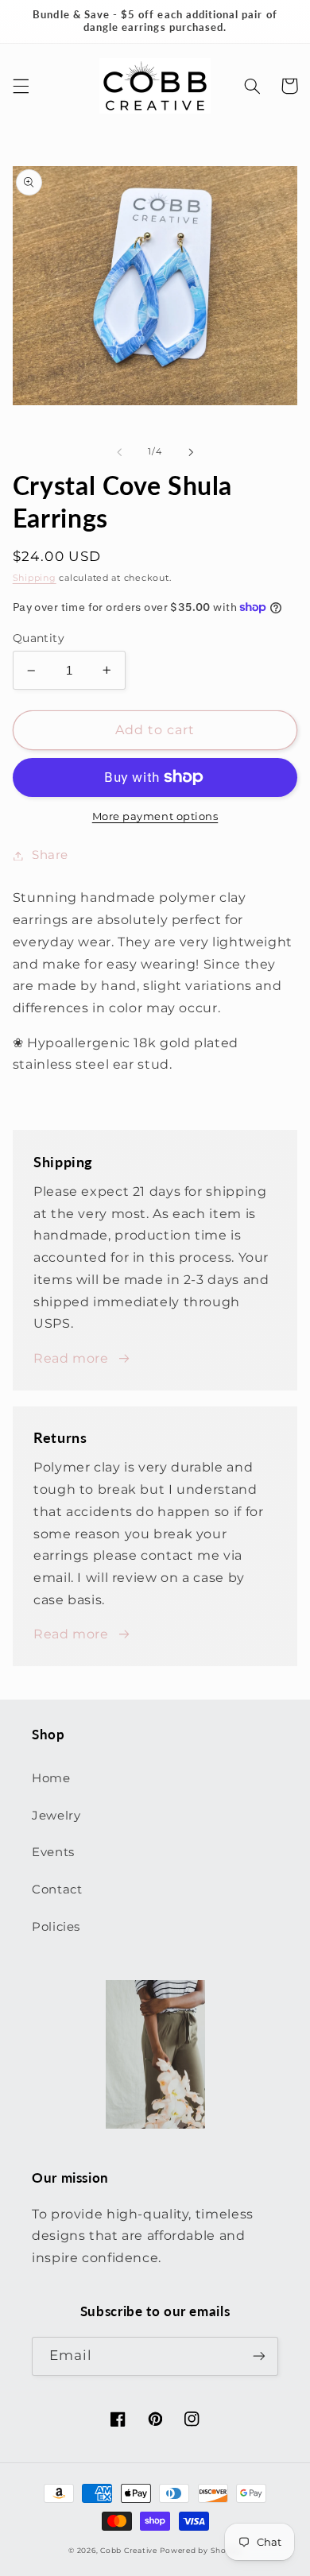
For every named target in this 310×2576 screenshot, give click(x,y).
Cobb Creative (129, 2551)
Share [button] (50, 855)
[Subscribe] (259, 2356)
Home (51, 1778)
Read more (71, 1358)
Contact (57, 1889)
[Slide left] (119, 452)
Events (53, 1852)
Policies (56, 1927)
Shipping (35, 578)
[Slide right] (191, 452)
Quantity (39, 638)
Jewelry (56, 1816)
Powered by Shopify (200, 2551)
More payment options (155, 816)
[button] (21, 86)
